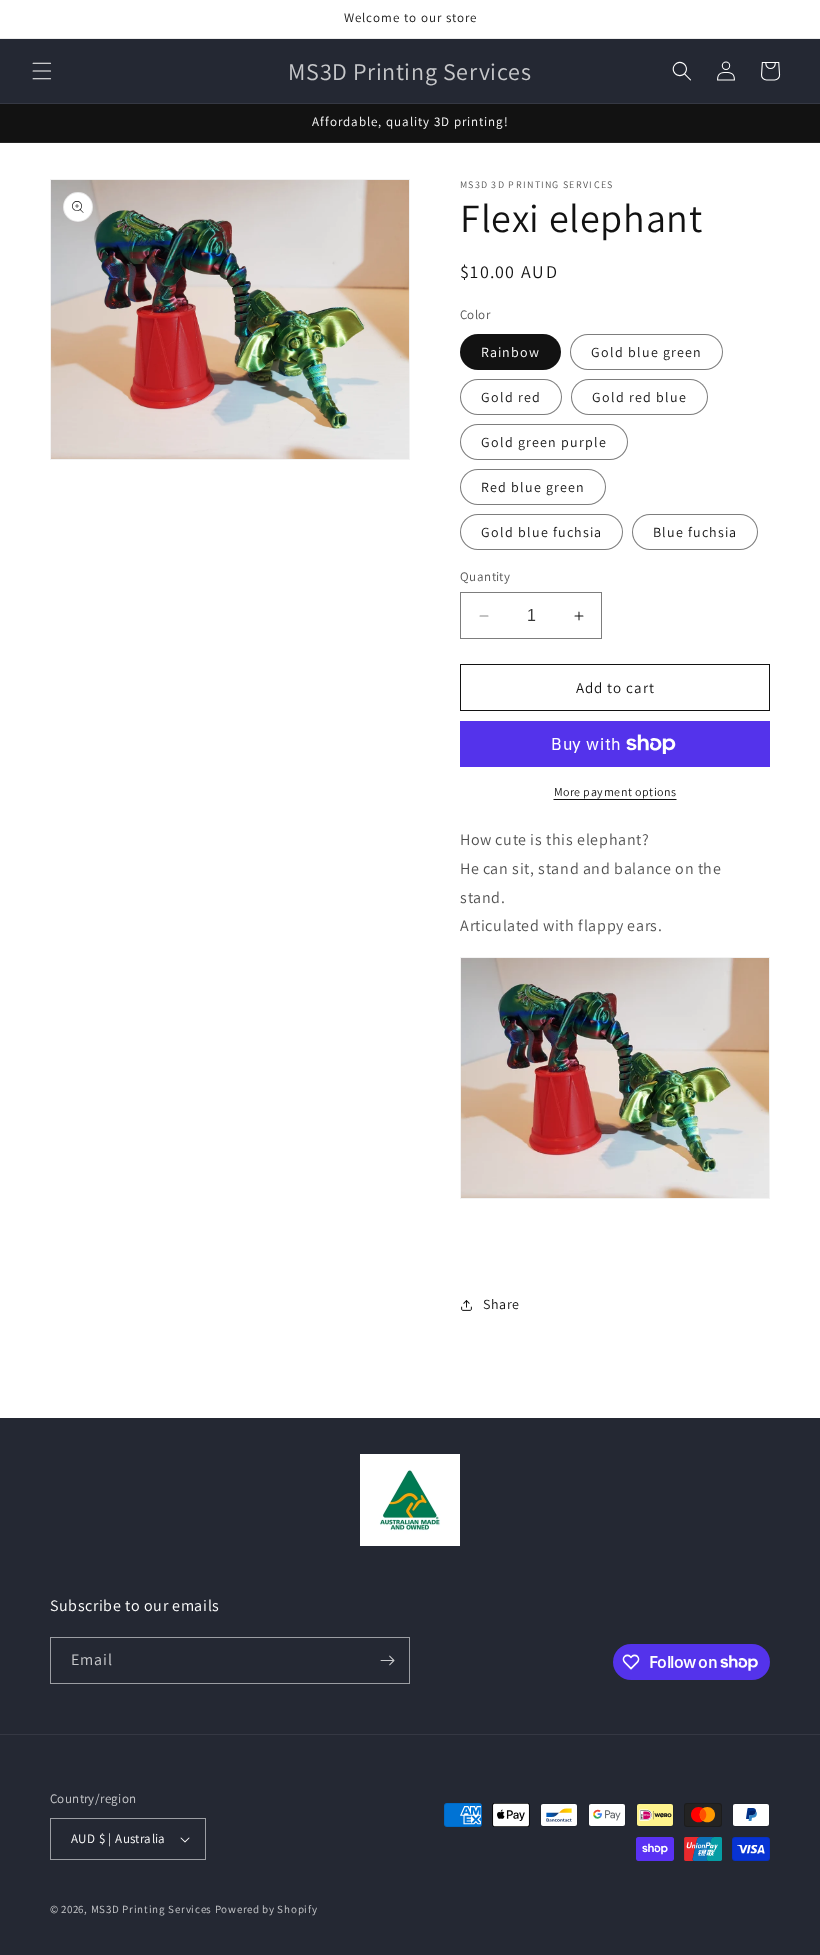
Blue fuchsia (695, 532)
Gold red (511, 397)
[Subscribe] (387, 1660)
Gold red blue (639, 397)
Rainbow (510, 352)
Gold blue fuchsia (541, 532)
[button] (42, 71)
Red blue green (533, 487)
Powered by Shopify (266, 1909)
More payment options (615, 791)
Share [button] (501, 1304)
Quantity (485, 576)
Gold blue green (646, 352)
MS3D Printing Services (151, 1909)
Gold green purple (544, 442)
